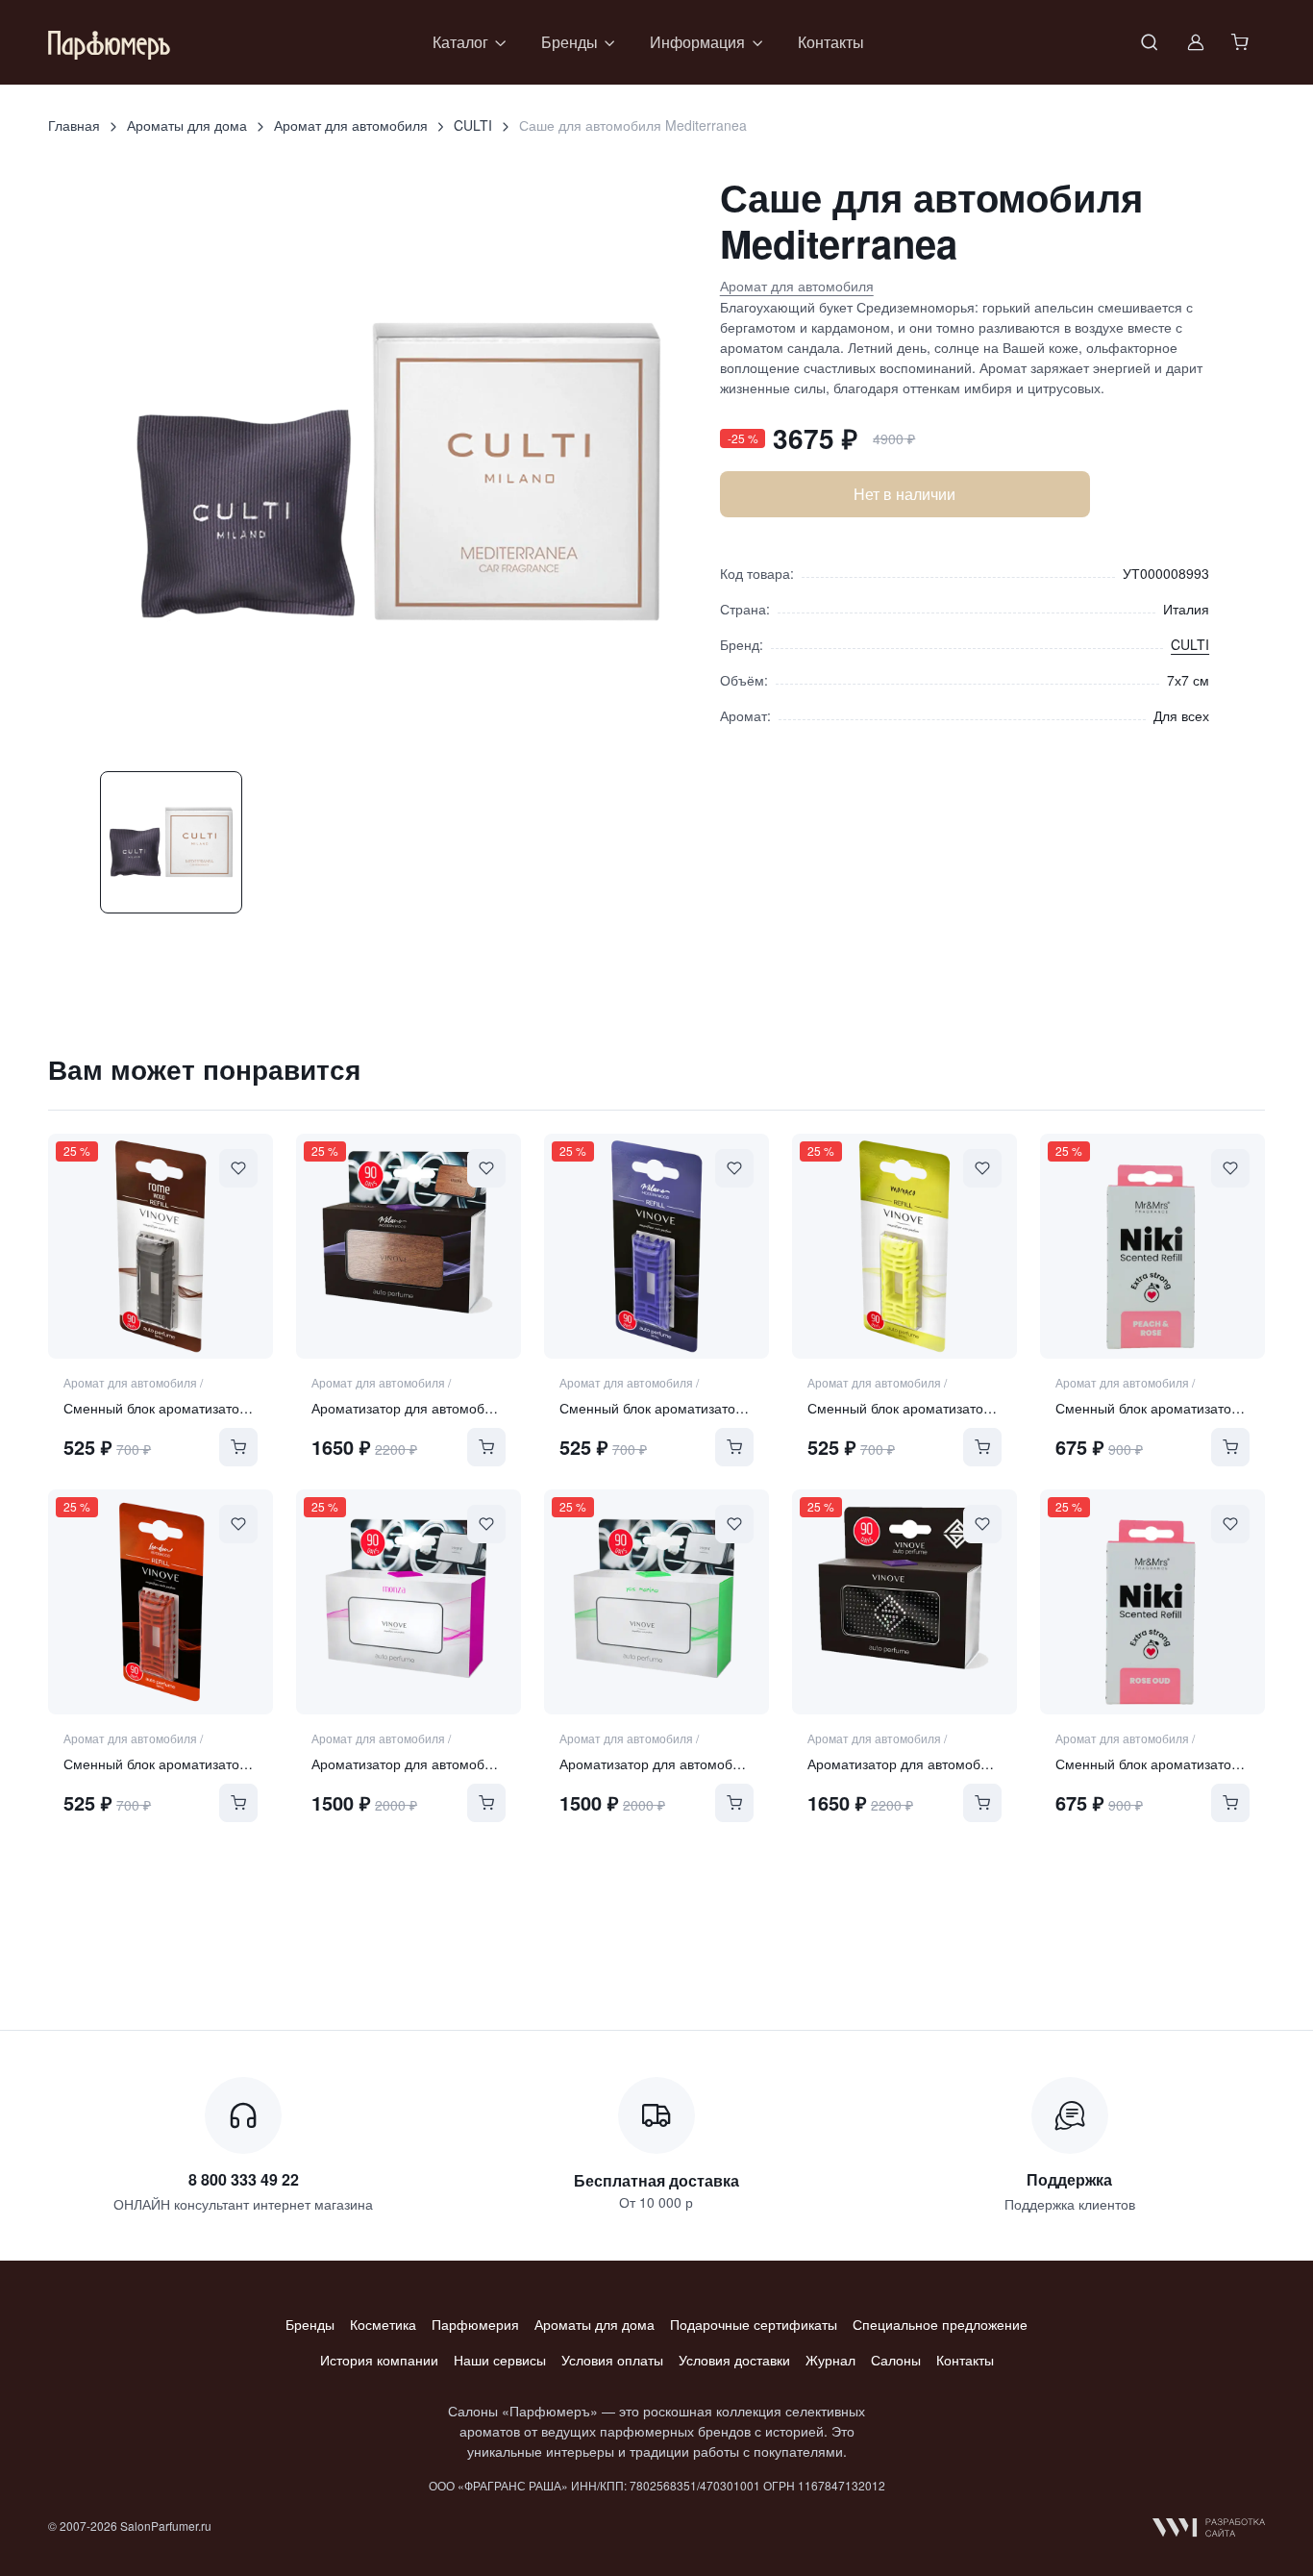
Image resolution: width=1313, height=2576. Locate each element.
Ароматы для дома (187, 125)
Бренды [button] (570, 42)
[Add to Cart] (238, 1447)
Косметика (383, 2324)
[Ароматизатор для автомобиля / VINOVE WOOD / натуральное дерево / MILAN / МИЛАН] (409, 1246)
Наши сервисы (500, 2360)
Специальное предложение (940, 2324)
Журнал (830, 2360)
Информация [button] (697, 42)
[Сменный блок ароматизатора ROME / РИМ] (161, 1246)
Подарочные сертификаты (754, 2324)
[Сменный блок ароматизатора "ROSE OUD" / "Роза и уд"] (1152, 1602)
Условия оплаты (612, 2360)
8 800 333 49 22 (244, 2179)
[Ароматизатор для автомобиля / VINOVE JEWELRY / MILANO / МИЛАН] (904, 1602)
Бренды (310, 2324)
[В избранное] (238, 1168)
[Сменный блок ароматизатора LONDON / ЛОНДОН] (161, 1602)
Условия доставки (734, 2360)
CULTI (473, 125)
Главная (74, 125)
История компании (379, 2360)
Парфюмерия (475, 2324)
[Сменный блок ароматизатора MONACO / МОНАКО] (904, 1246)
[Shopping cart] (1242, 42)
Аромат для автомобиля (351, 125)
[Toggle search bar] (1150, 42)
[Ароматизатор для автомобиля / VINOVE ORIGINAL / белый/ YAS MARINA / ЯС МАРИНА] (656, 1602)
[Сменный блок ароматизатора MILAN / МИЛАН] (656, 1246)
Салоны (896, 2360)
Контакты (831, 42)
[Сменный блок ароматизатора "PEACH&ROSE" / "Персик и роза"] (1152, 1246)
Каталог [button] (460, 42)
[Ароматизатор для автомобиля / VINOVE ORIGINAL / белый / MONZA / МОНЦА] (409, 1602)
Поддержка (1069, 2179)
